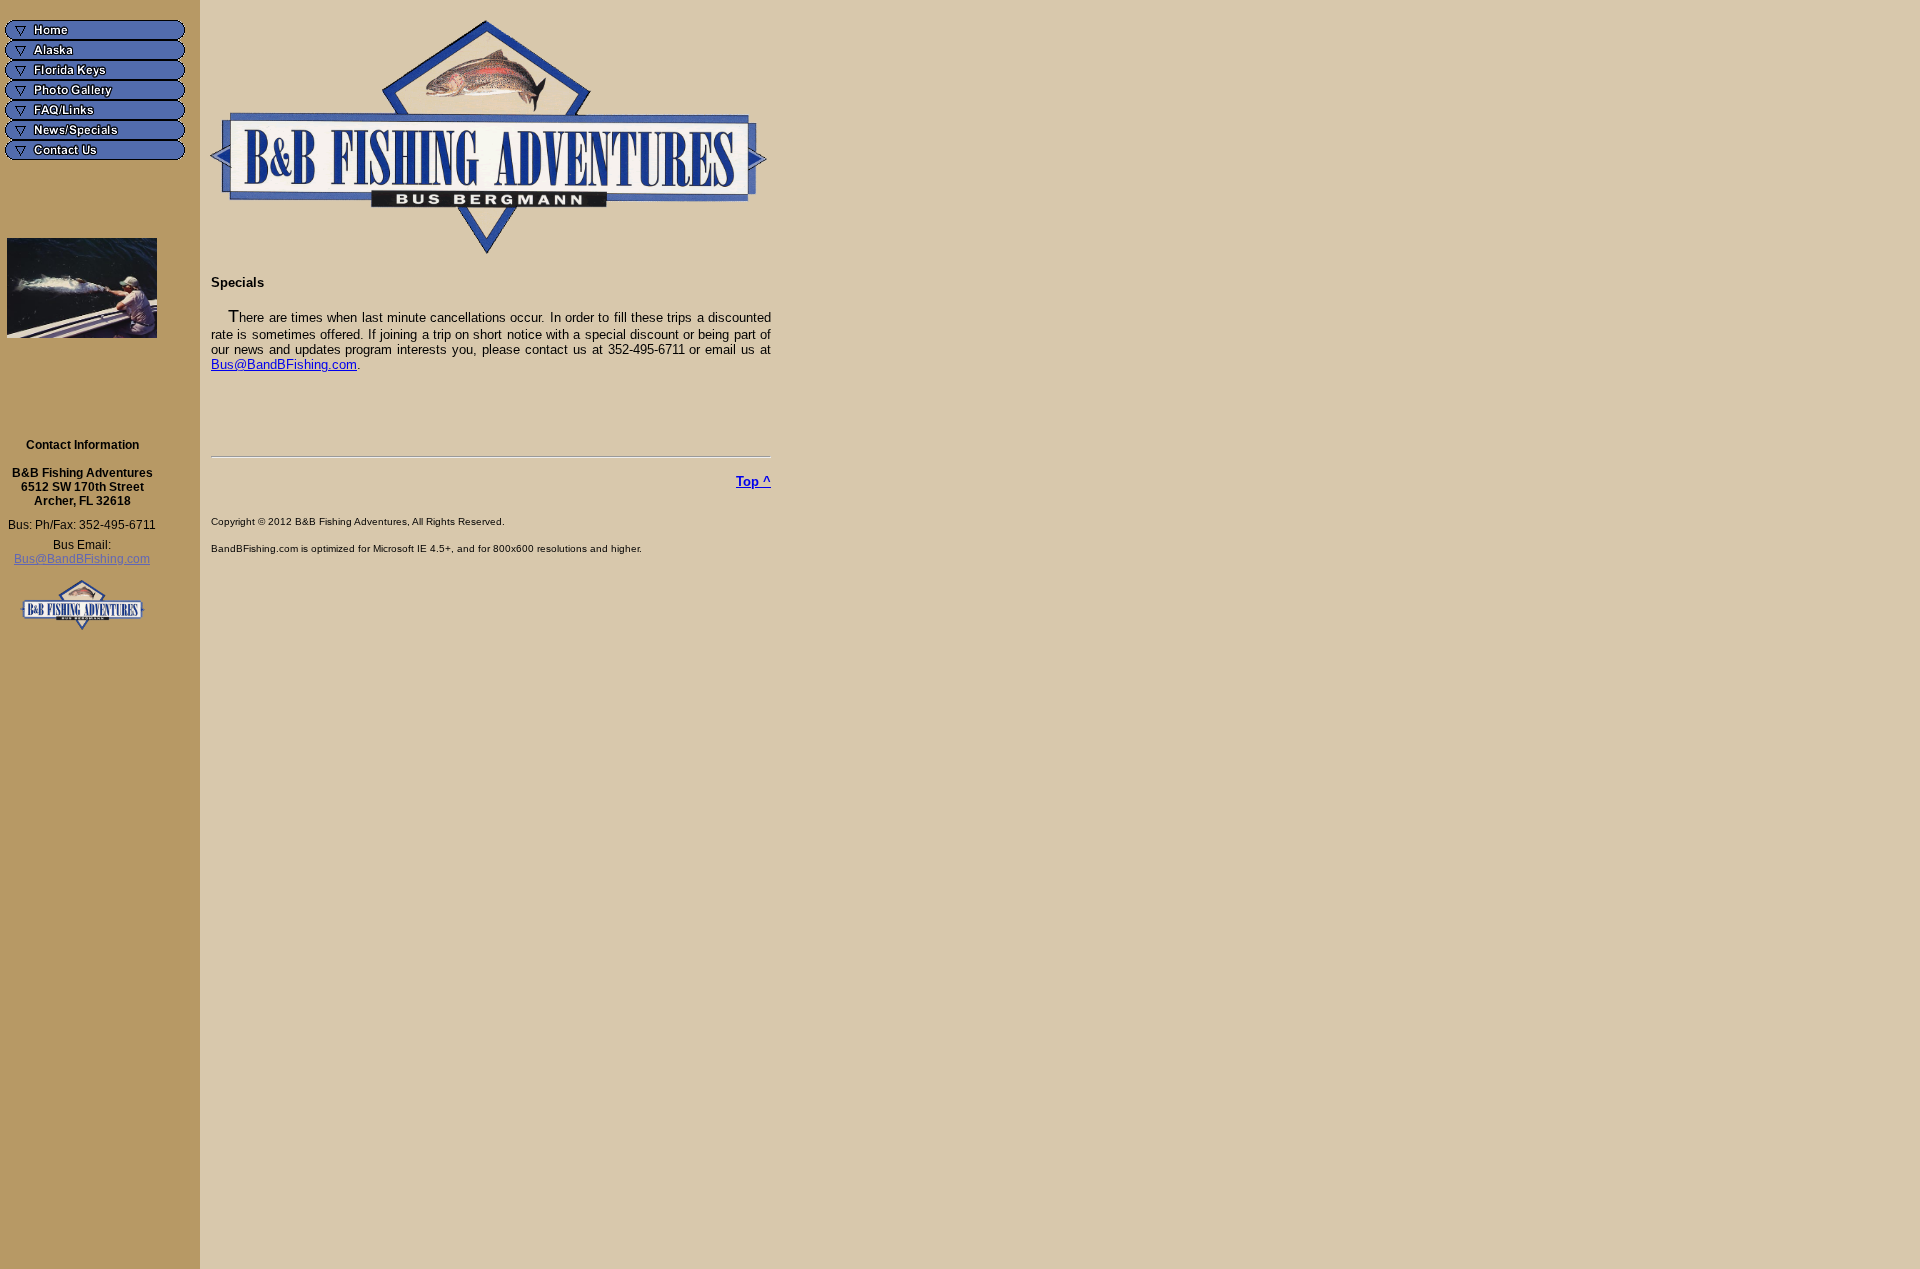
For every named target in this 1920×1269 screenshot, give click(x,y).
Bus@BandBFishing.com (82, 559)
